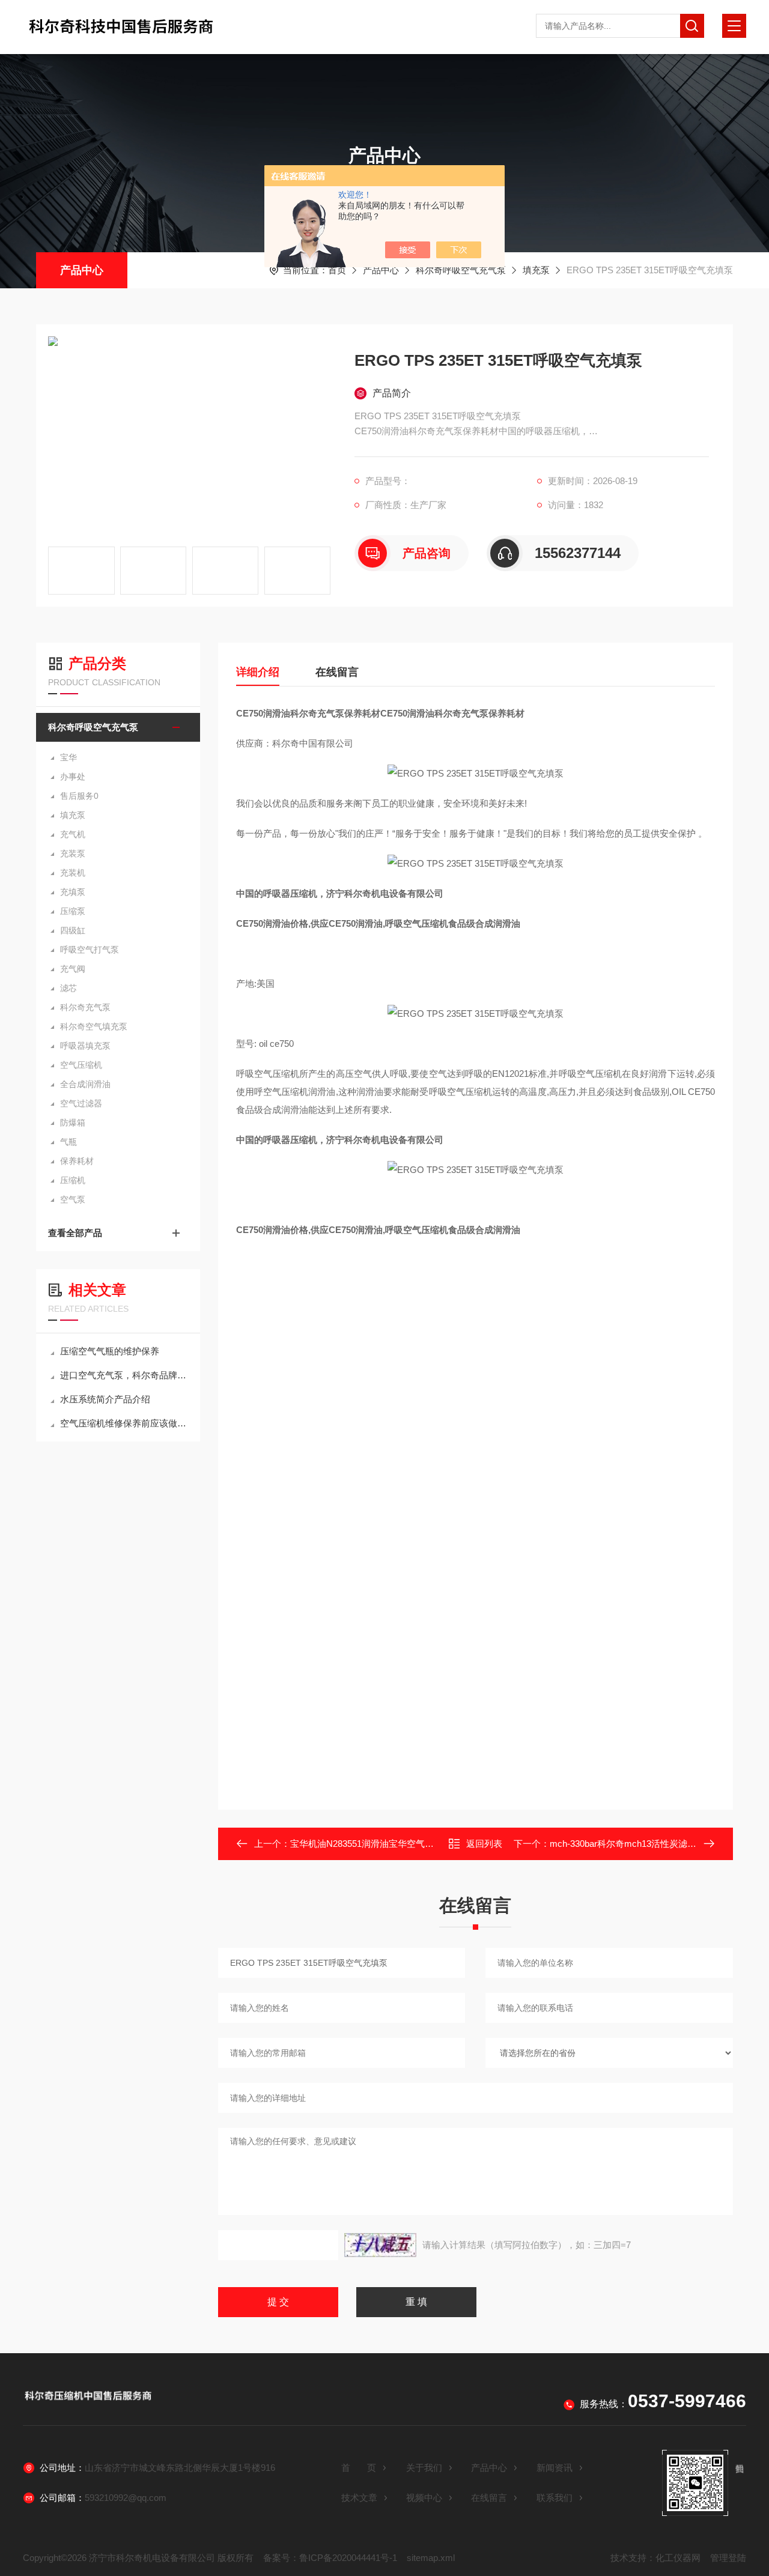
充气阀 (73, 969)
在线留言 (337, 672)
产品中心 (82, 270)
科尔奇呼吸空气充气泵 (461, 270)
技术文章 (359, 2498)
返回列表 (484, 1844)
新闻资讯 (555, 2468)
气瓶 (68, 1142)
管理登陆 (728, 2558)
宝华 (68, 757)
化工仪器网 (678, 2558)
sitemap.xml (431, 2558)
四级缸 (73, 930)
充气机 (73, 834)
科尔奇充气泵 (85, 1007)
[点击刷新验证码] (380, 2245)
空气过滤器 (81, 1103)
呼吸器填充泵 (85, 1046)
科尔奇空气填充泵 (94, 1026)
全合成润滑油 (85, 1084)
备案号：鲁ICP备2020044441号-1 (330, 2558)
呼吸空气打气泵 (90, 950)
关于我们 (424, 2468)
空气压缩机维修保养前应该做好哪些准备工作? (124, 1423)
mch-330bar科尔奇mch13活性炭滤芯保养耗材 (641, 1844)
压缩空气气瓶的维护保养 (110, 1351)
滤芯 (68, 988)
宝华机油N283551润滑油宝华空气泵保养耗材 (380, 1844)
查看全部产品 (75, 1233)
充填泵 (73, 892)
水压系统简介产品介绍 (105, 1399)
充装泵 (73, 853)
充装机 (73, 873)
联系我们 (555, 2498)
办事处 (73, 777)
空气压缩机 (81, 1065)
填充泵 (536, 270)
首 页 (359, 2468)
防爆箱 (73, 1123)
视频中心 (424, 2498)
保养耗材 (77, 1161)
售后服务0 (79, 796)
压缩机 (73, 1180)
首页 (337, 270)
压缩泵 (73, 911)
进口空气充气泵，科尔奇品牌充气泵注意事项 (124, 1375)
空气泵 (73, 1199)
